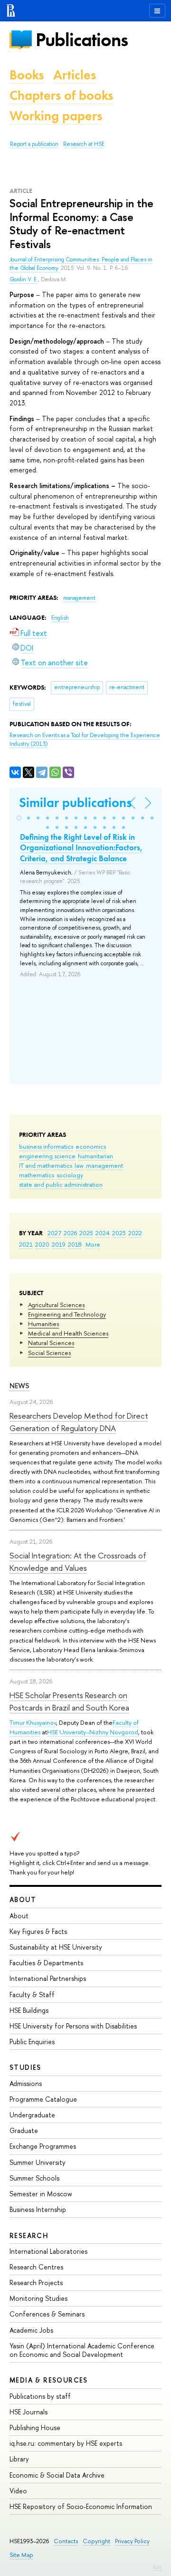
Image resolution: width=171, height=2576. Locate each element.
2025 (86, 1233)
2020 (42, 1244)
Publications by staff (40, 2396)
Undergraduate (32, 2115)
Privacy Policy (132, 2541)
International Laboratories (48, 2251)
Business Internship (38, 2209)
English (60, 618)
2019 (59, 1244)
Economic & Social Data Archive (57, 2475)
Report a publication (34, 144)
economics (91, 1146)
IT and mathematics (46, 1165)
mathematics (37, 1175)
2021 (26, 1244)
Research (29, 2235)
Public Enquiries (32, 2042)
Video (18, 2491)
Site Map (21, 2555)
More (93, 1244)
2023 (119, 1233)
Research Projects (36, 2283)
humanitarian (95, 1156)
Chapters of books (61, 95)
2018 (75, 1244)
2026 (70, 1233)
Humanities (43, 1324)
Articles (75, 75)
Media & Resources (49, 2380)
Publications (82, 40)
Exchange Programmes (43, 2146)
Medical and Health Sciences (68, 1333)
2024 (103, 1233)
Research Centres (36, 2267)
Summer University (38, 2162)
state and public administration (61, 1184)
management (104, 1165)
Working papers (56, 116)
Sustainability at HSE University (56, 1947)
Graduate (24, 2130)
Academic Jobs (31, 2330)
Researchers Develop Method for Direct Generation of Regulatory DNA (79, 1422)
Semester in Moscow (41, 2194)
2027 (54, 1233)
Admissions (26, 2083)
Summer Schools (34, 2178)
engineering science (47, 1156)
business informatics (46, 1146)
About (23, 1899)
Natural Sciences (51, 1343)
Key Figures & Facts (38, 1931)
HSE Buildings (29, 2010)
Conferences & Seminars (47, 2314)
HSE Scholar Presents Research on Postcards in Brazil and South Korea (69, 1701)
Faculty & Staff (32, 1994)
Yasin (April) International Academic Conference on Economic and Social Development (82, 2350)
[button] (19, 818)
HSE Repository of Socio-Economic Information (81, 2506)
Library (19, 2459)
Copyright (96, 2541)
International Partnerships (48, 1978)
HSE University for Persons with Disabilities (73, 2026)
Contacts (66, 2541)
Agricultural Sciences (56, 1305)
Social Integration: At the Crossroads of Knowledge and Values (78, 1562)
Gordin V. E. (24, 279)
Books (27, 75)
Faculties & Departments (46, 1963)
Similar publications (75, 803)
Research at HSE (84, 144)
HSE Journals (28, 2412)
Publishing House (35, 2427)
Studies (25, 2067)
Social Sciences (49, 1353)
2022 (135, 1233)
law (79, 1165)
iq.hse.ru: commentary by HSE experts (66, 2443)
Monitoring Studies (38, 2298)
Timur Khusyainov (33, 1722)
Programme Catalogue (43, 2099)
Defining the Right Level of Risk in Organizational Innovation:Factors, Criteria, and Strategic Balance (81, 847)
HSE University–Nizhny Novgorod (93, 1732)
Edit (157, 2567)
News (19, 1386)
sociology (70, 1175)
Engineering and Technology (67, 1314)
